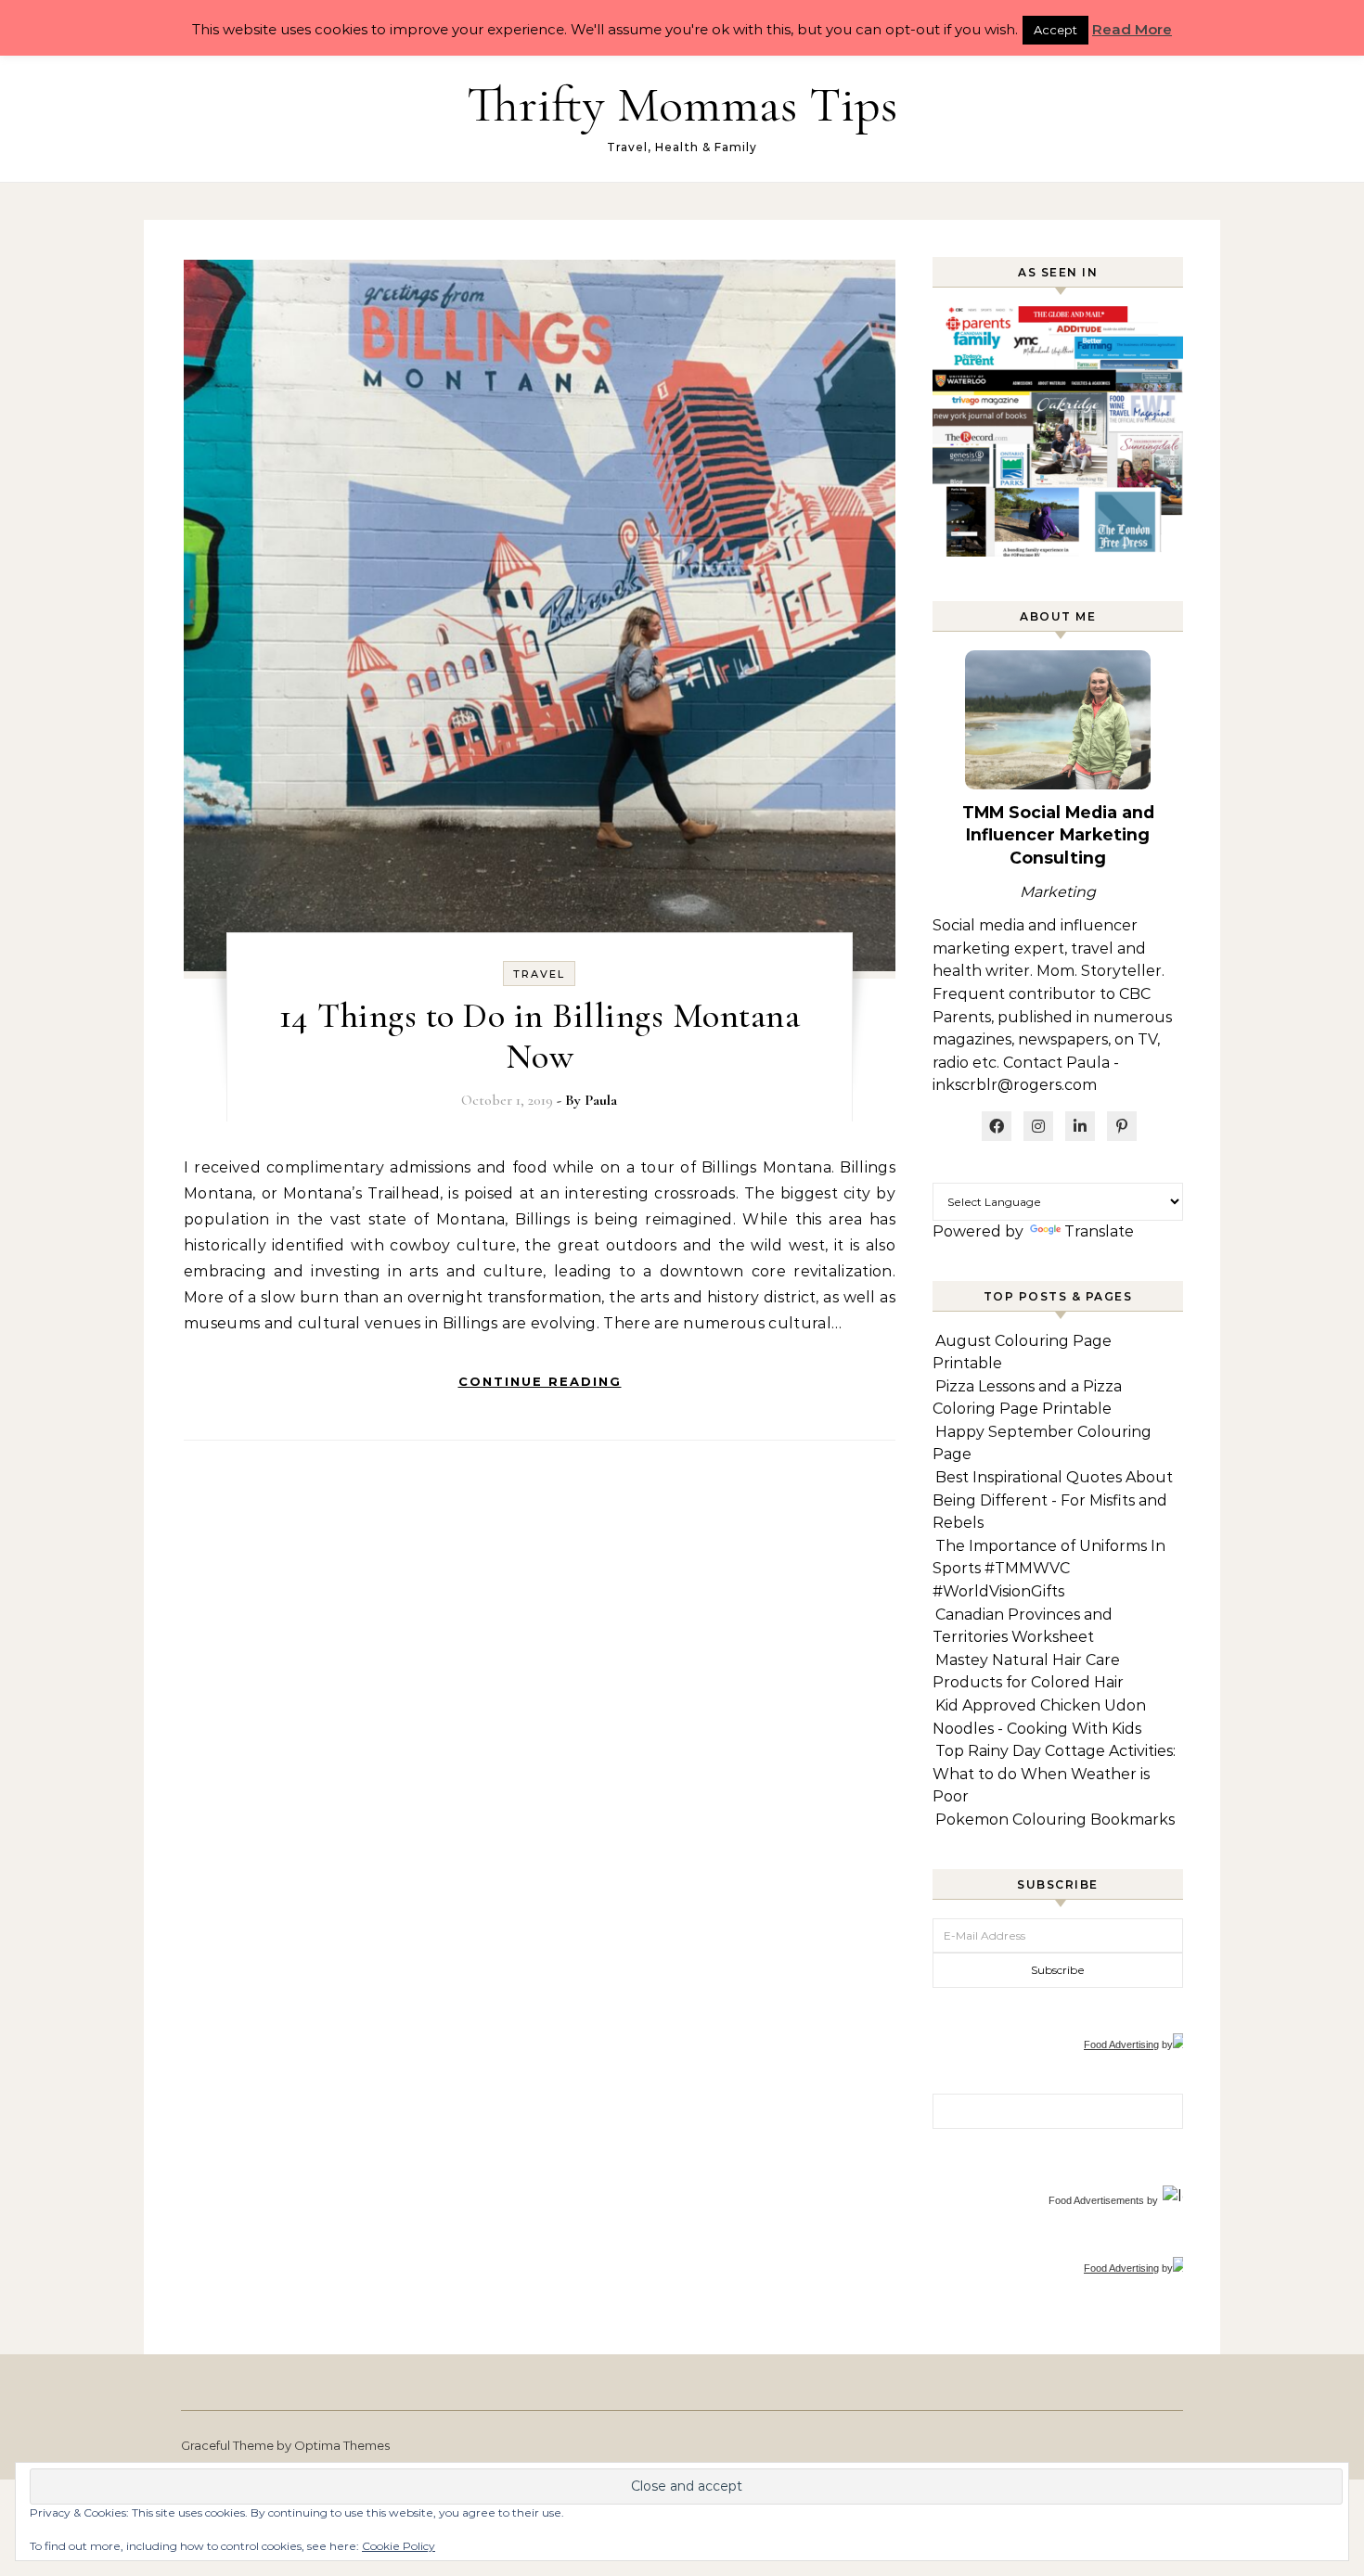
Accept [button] (1055, 30)
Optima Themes (342, 2445)
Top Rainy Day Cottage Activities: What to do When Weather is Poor (1054, 1774)
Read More (1132, 29)
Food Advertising (1121, 2044)
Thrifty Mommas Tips (682, 104)
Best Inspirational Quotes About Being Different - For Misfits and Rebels (1053, 1500)
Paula (601, 1100)
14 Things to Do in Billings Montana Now (540, 1036)
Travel (539, 974)
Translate (1099, 1231)
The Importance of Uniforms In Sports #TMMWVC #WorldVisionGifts (1049, 1569)
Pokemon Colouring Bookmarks (1055, 1820)
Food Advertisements (1096, 2200)
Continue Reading (540, 1381)
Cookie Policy (399, 2546)
